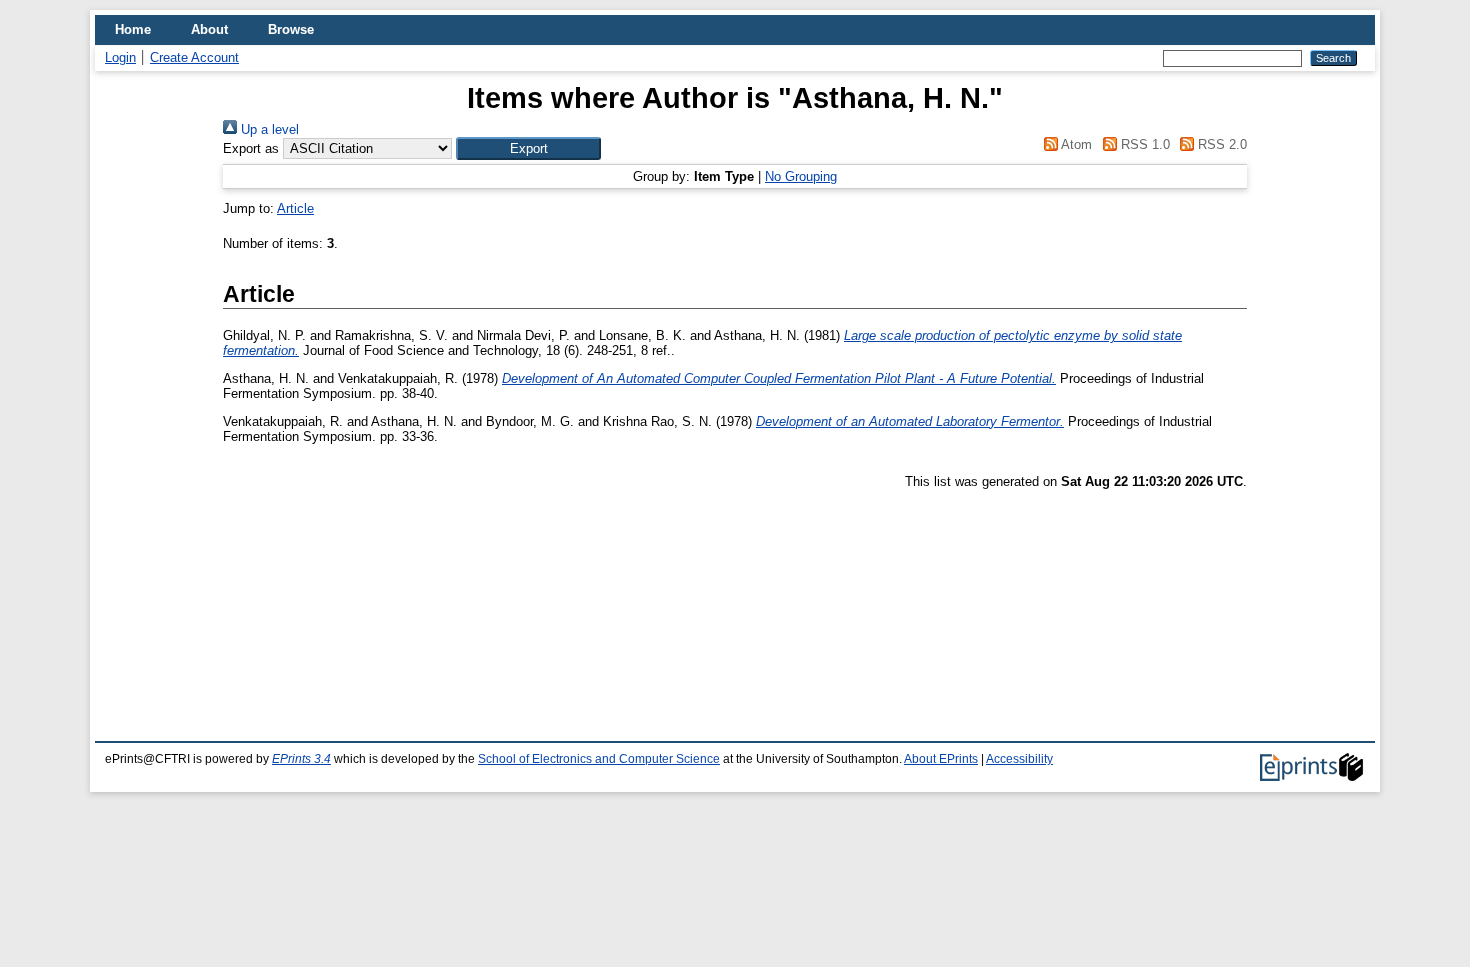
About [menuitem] (209, 29)
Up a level (268, 129)
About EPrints (941, 759)
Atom (1075, 144)
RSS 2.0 (1220, 144)
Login (120, 57)
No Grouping (801, 176)
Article (295, 208)
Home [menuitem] (133, 29)
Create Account (194, 57)
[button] (528, 148)
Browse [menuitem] (291, 29)
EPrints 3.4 (301, 759)
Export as (251, 148)
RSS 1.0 (1143, 144)
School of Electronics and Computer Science (599, 759)
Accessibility (1019, 759)
